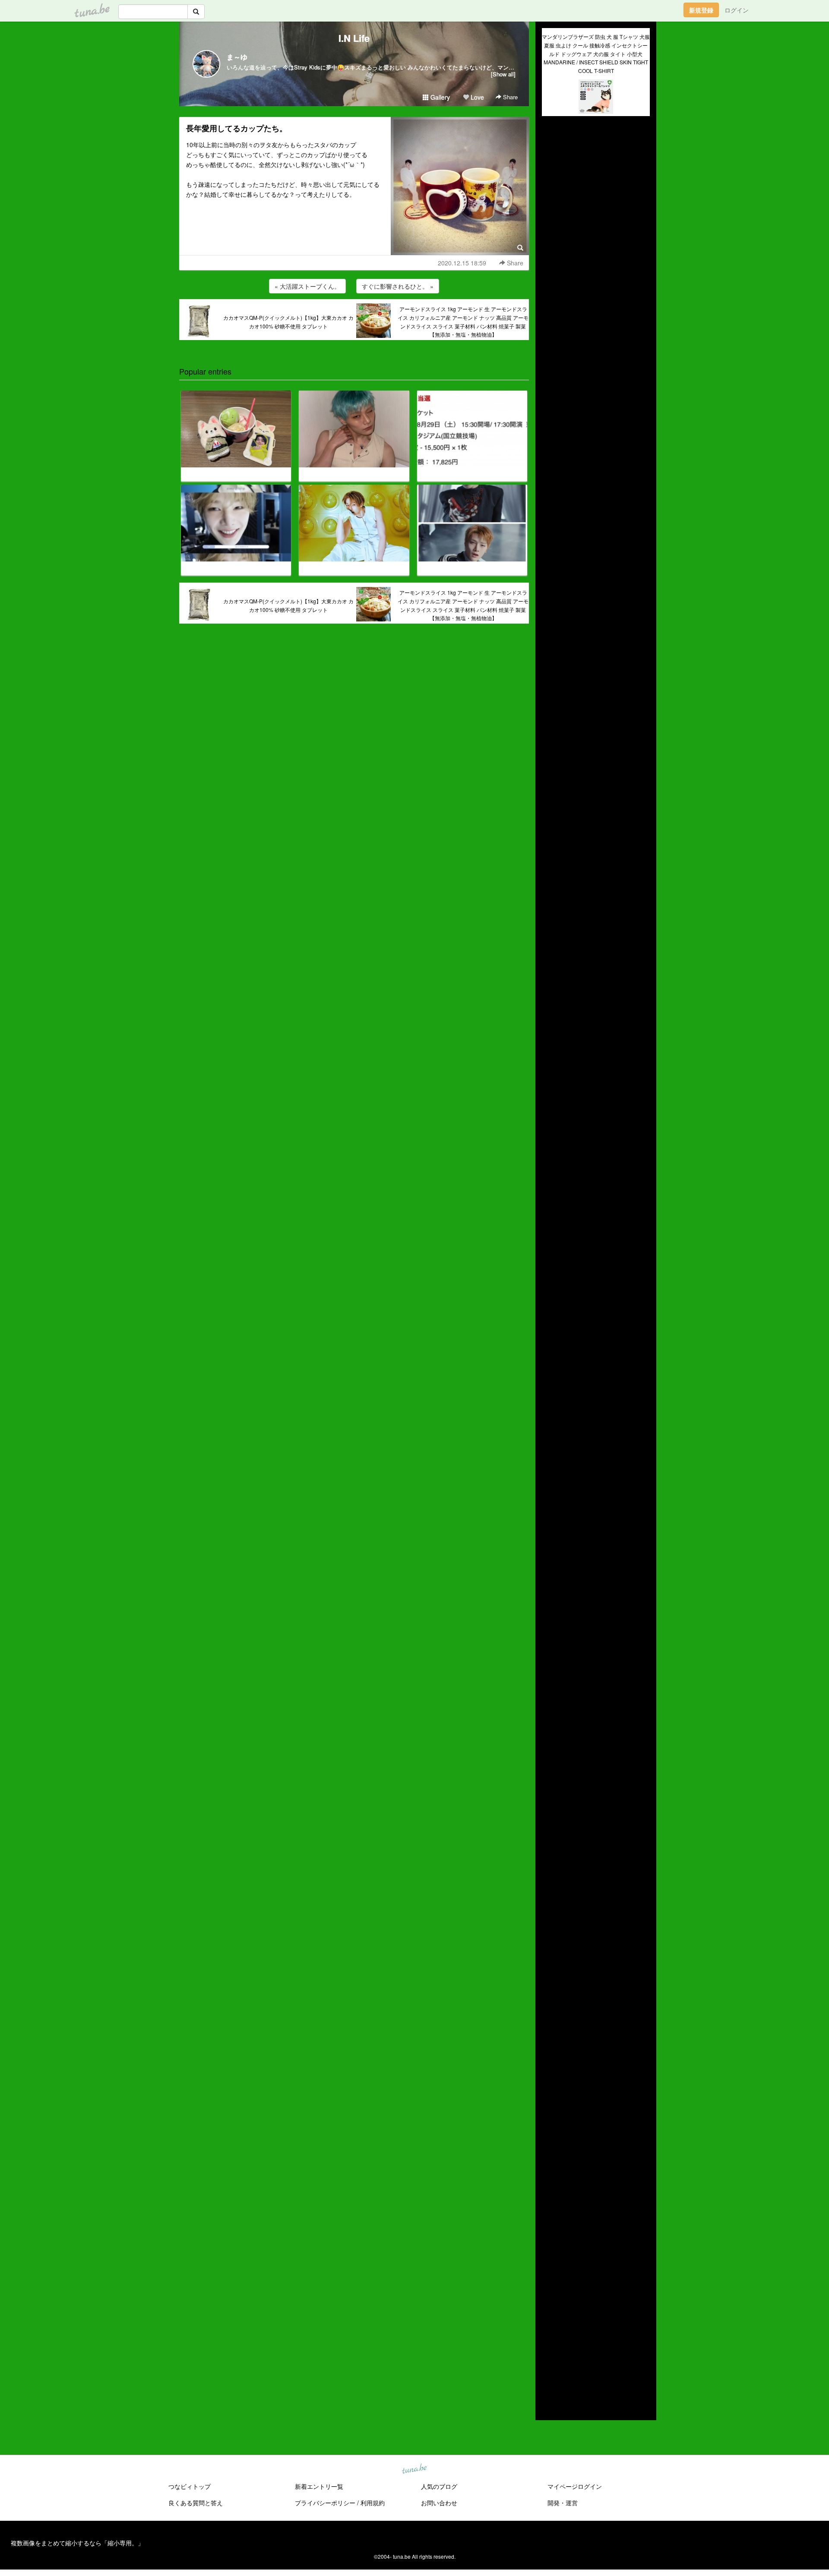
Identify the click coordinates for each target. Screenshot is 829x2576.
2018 (549, 2338)
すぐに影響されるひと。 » (398, 286)
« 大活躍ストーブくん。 (307, 286)
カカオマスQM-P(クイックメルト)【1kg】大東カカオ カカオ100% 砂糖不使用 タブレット (288, 322)
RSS (555, 2405)
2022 (549, 2298)
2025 (549, 2268)
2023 (549, 2288)
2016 (549, 2358)
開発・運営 (563, 2503)
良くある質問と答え (196, 2503)
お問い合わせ (439, 2503)
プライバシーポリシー (325, 2503)
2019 (549, 2328)
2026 (549, 2258)
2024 (549, 2278)
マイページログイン (575, 2486)
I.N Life (354, 38)
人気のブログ (439, 2486)
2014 (549, 2378)
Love (476, 97)
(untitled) (554, 152)
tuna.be (414, 2469)
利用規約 (373, 2503)
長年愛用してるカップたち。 (237, 128)
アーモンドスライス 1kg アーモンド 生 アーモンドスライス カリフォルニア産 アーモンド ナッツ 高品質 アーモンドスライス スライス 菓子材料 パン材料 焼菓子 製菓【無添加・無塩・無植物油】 (463, 322)
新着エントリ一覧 (319, 2486)
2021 (549, 2308)
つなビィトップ (190, 2486)
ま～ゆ (237, 57)
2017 (549, 2348)
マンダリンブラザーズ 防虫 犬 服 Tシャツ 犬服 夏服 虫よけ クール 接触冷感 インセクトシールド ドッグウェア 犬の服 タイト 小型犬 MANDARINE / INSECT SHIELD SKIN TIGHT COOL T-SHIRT (596, 54)
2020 (549, 2318)
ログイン (737, 10)
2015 (549, 2368)
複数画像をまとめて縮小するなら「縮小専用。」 (77, 2543)
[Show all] (503, 74)
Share (509, 97)
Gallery (439, 97)
